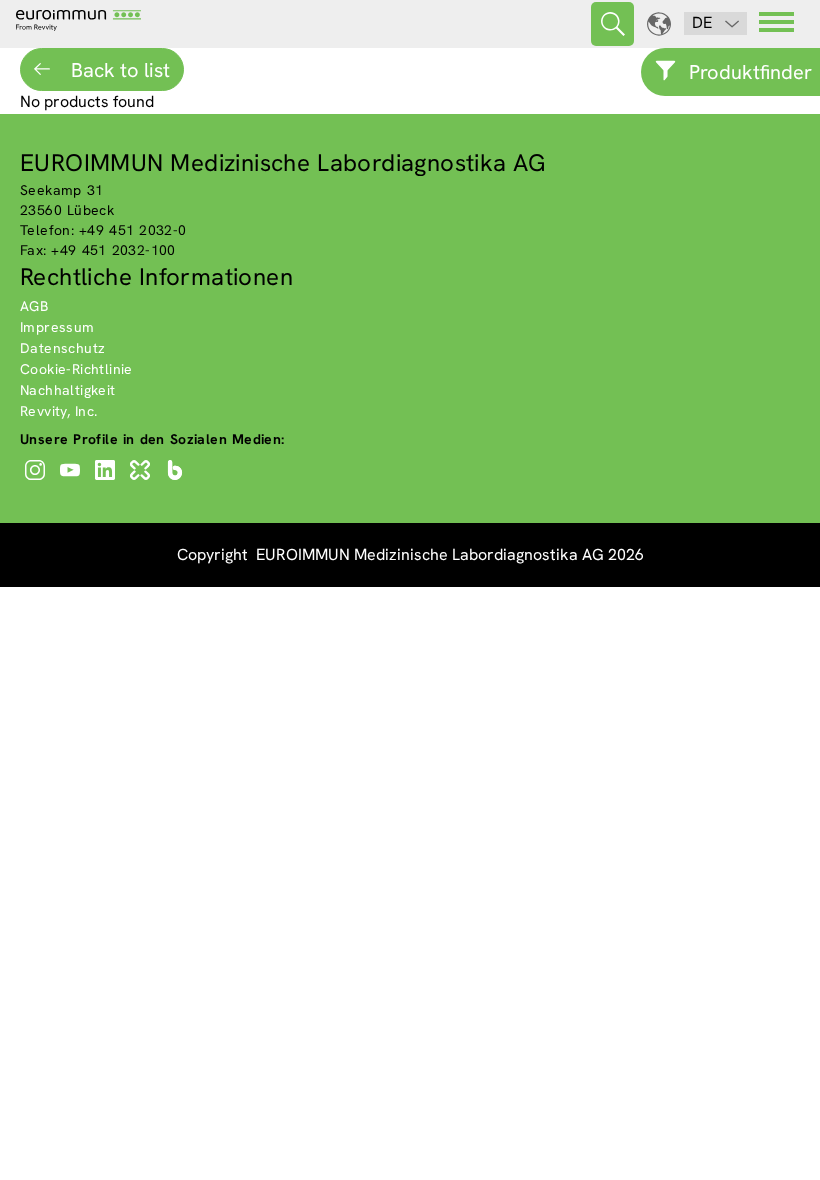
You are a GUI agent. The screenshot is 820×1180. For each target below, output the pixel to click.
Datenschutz (62, 348)
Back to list (118, 70)
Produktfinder (750, 72)
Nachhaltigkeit (68, 390)
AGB (34, 306)
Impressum (57, 327)
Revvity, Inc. (59, 411)
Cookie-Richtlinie (76, 369)
